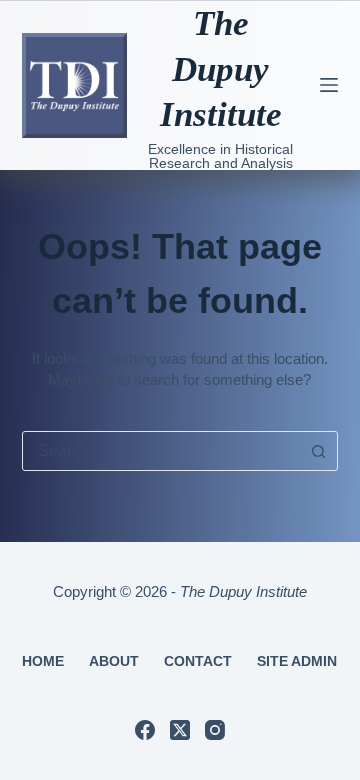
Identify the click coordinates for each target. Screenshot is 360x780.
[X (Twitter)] (180, 730)
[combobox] (161, 451)
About (114, 661)
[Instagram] (215, 730)
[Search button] (318, 451)
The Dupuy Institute (221, 69)
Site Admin (297, 661)
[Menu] (329, 85)
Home (43, 661)
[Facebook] (145, 730)
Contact (198, 661)
